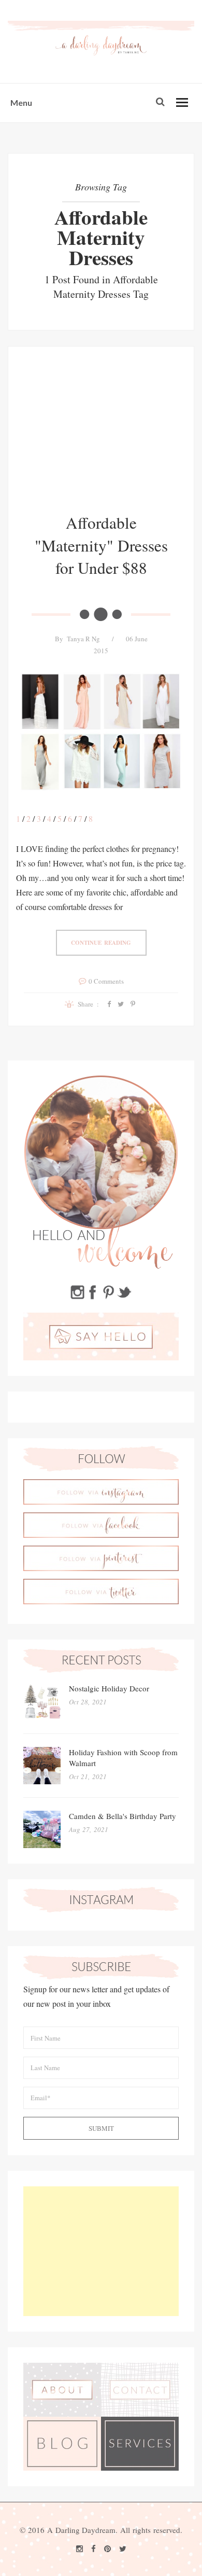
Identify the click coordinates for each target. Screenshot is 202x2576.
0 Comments (106, 981)
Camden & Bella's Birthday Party (122, 1816)
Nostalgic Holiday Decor (109, 1688)
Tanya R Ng (83, 639)
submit (101, 2128)
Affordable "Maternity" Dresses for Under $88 (101, 545)
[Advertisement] (101, 437)
